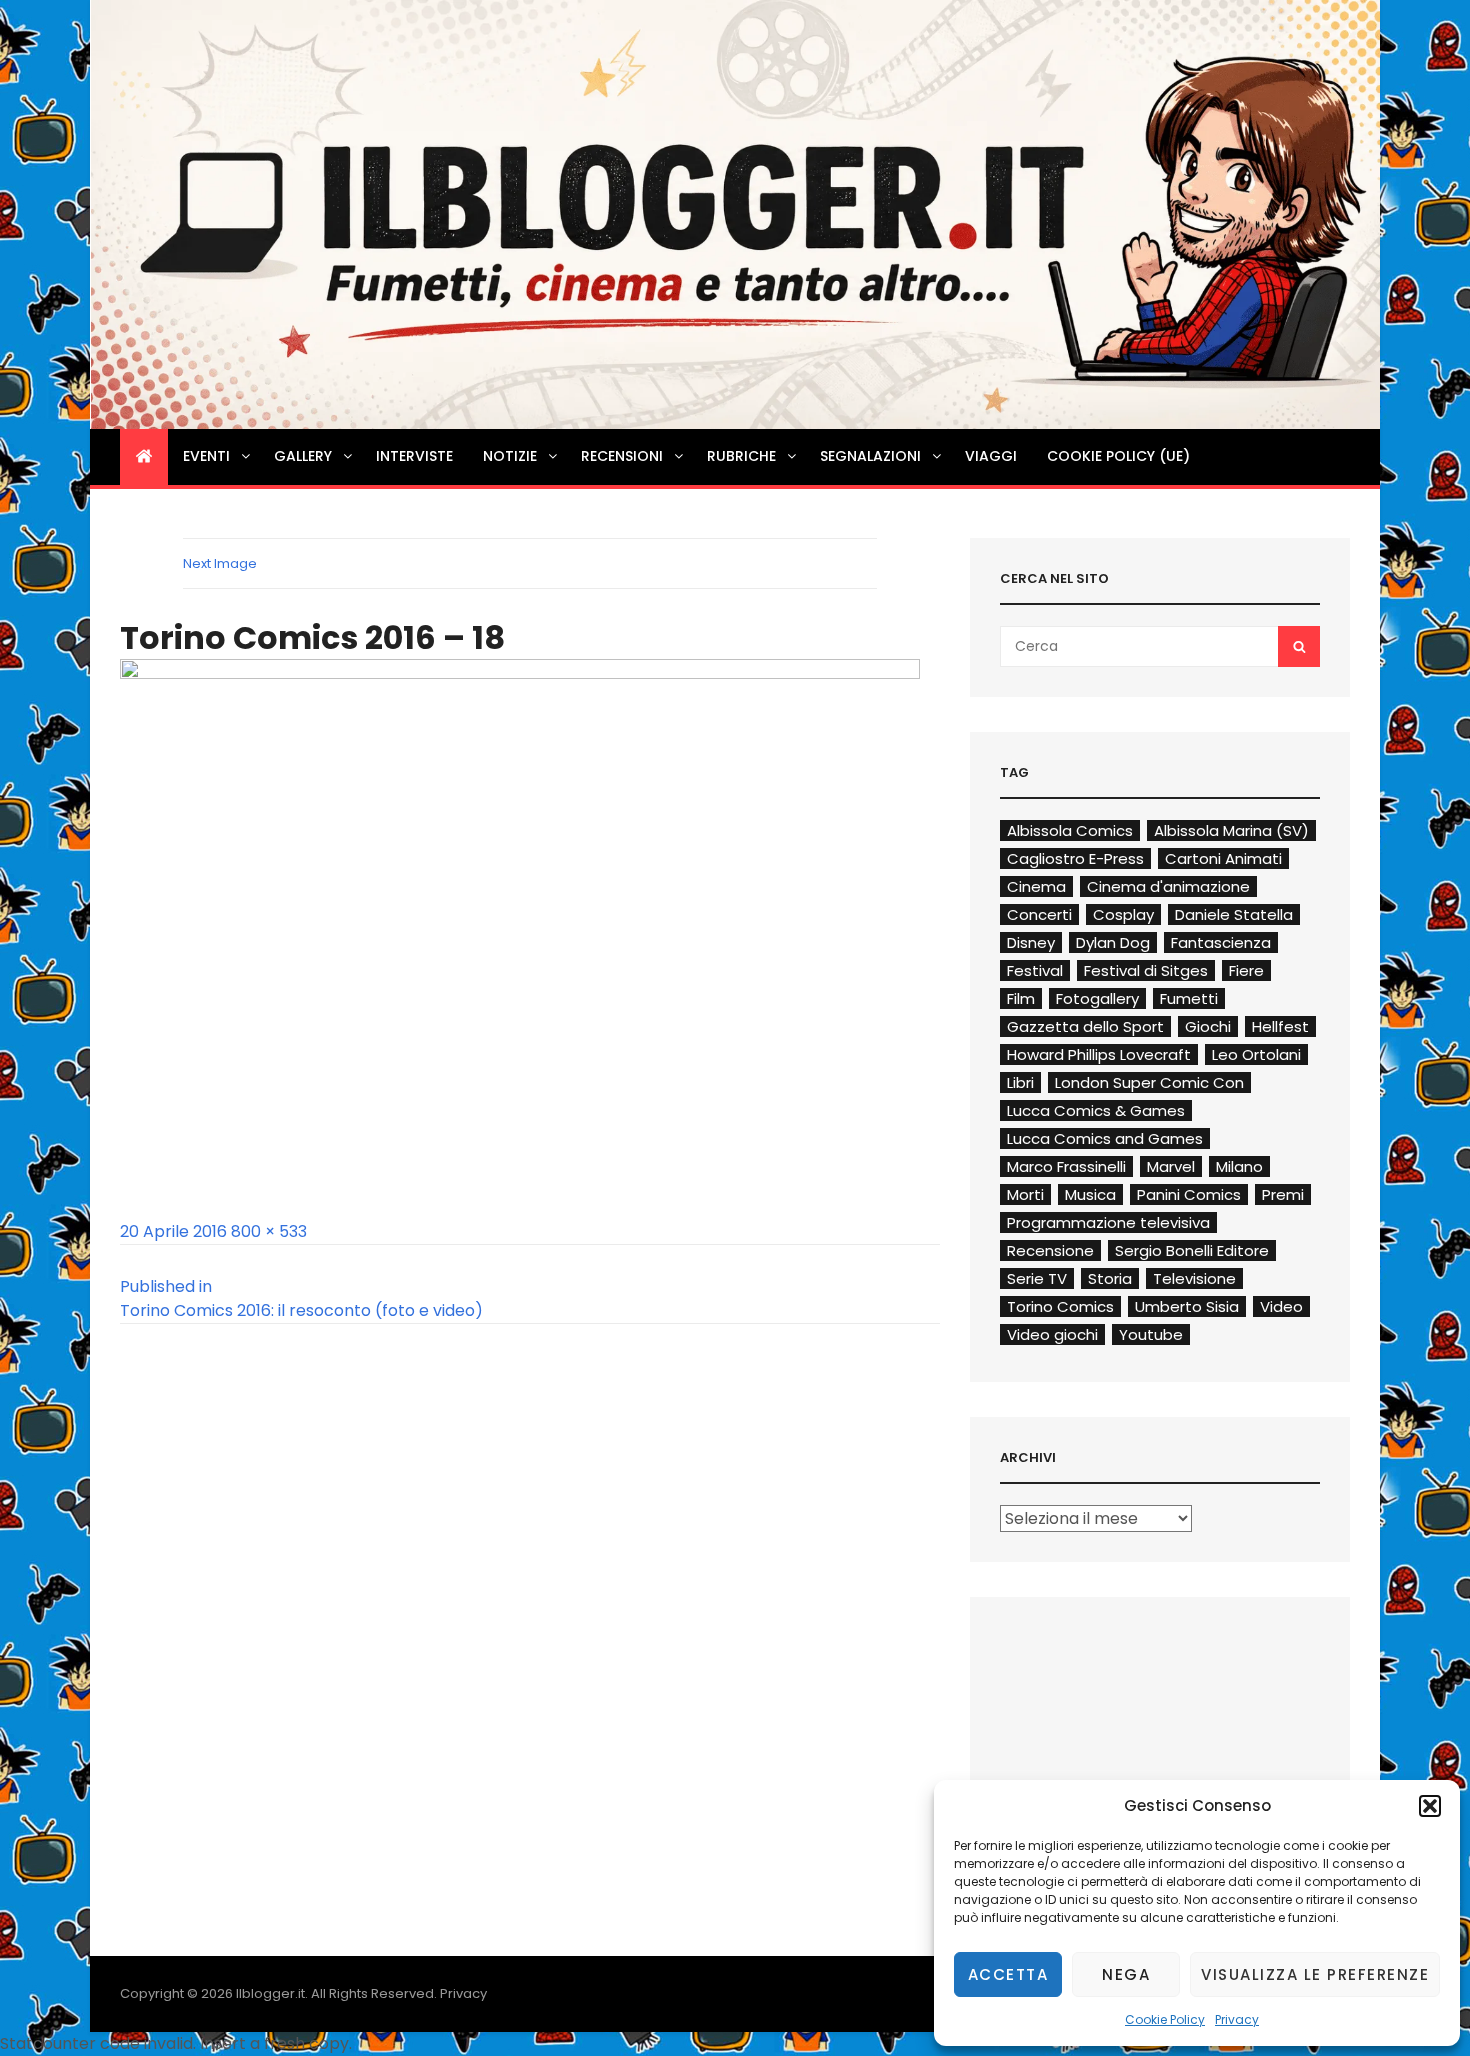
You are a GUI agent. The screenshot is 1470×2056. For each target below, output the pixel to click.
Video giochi (1052, 1334)
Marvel (1171, 1166)
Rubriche (741, 456)
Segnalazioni (870, 456)
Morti (1025, 1194)
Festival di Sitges (1146, 970)
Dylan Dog (1113, 942)
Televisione (1194, 1278)
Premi (1283, 1194)
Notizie (510, 456)
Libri (1020, 1082)
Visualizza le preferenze (1315, 1974)
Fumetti (1189, 998)
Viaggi (991, 456)
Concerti (1039, 914)
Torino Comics (1060, 1306)
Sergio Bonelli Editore (1192, 1250)
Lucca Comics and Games (1105, 1138)
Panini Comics (1189, 1194)
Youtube (1151, 1334)
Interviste (414, 456)
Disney (1031, 942)
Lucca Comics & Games (1096, 1110)
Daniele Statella (1234, 914)
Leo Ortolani (1256, 1054)
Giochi (1208, 1026)
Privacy (1237, 2019)
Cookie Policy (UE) (1118, 456)
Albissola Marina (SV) (1231, 830)
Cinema (1036, 886)
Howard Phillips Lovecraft (1099, 1054)
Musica (1090, 1194)
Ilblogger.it (270, 1993)
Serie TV (1037, 1278)
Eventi (206, 456)
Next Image (220, 563)
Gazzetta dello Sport (1085, 1026)
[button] (1430, 1806)
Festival (1035, 970)
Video (1281, 1306)
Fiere (1246, 970)
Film (1021, 998)
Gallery (303, 456)
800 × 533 (269, 1231)
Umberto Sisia (1187, 1306)
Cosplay (1123, 914)
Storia (1110, 1278)
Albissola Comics (1070, 830)
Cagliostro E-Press (1075, 858)
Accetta (1008, 1974)
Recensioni (622, 456)
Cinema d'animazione (1168, 886)
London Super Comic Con (1149, 1082)
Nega (1126, 1974)
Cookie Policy (1165, 2019)
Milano (1239, 1166)
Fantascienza (1221, 942)
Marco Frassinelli (1066, 1166)
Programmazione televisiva (1108, 1222)
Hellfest (1280, 1026)
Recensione (1050, 1250)
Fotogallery (1097, 998)
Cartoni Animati (1223, 858)
